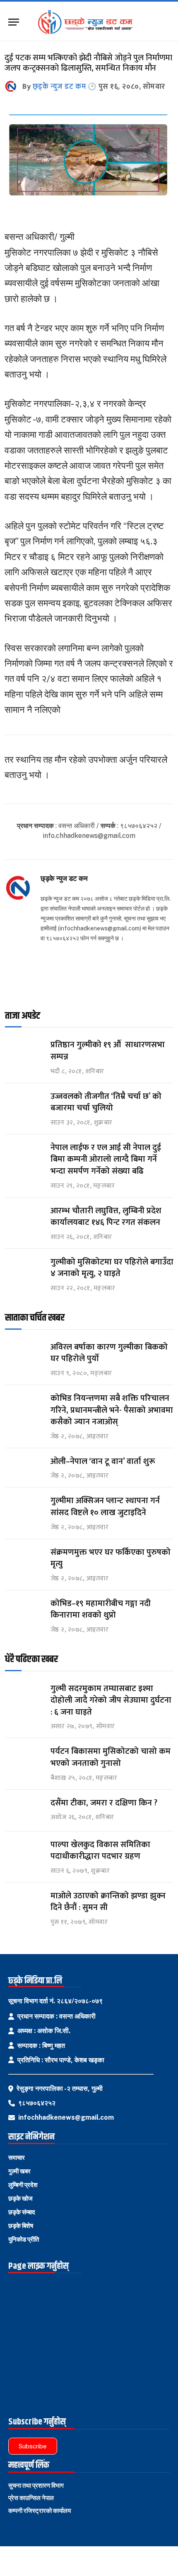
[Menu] (14, 22)
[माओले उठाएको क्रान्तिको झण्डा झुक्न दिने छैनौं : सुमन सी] (24, 1904)
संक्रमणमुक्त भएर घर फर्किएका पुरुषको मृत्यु (111, 1558)
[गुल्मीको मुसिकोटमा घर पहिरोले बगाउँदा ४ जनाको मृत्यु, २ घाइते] (24, 1270)
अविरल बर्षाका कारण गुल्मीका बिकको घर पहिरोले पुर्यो (109, 1353)
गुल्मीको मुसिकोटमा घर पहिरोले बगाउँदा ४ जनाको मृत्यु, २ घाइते (112, 1268)
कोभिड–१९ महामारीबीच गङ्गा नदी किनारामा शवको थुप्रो (101, 1609)
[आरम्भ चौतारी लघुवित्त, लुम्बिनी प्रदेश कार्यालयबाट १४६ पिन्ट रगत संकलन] (24, 1218)
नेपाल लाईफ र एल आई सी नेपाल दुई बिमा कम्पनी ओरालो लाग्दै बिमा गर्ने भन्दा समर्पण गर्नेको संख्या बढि (106, 1159)
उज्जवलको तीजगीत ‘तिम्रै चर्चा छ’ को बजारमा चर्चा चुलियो (106, 1102)
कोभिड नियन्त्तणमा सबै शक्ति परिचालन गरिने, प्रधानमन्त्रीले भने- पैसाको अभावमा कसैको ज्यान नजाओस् (112, 1410)
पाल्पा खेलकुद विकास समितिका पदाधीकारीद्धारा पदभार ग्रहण (100, 1851)
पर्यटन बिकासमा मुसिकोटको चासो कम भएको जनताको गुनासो (111, 1757)
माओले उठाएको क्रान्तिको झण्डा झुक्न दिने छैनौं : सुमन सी (108, 1902)
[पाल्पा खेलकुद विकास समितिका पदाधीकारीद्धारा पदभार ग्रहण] (24, 1852)
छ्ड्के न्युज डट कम (59, 87)
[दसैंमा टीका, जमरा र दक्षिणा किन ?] (24, 1811)
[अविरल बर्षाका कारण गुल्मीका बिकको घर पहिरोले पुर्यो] (24, 1355)
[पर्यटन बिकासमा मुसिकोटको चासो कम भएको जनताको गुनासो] (24, 1759)
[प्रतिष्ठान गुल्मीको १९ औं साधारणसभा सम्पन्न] (24, 1052)
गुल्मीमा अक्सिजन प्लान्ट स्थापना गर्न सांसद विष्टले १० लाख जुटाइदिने (105, 1507)
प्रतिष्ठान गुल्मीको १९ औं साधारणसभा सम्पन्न (108, 1051)
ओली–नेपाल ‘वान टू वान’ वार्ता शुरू (103, 1461)
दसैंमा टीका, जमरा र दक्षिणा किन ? (104, 1803)
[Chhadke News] (89, 22)
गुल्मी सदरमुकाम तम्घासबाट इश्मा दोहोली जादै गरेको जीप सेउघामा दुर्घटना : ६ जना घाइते (111, 1700)
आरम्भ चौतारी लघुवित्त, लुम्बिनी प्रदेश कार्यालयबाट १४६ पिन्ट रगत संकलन (106, 1217)
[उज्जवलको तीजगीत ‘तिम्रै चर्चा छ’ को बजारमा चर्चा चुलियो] (24, 1104)
